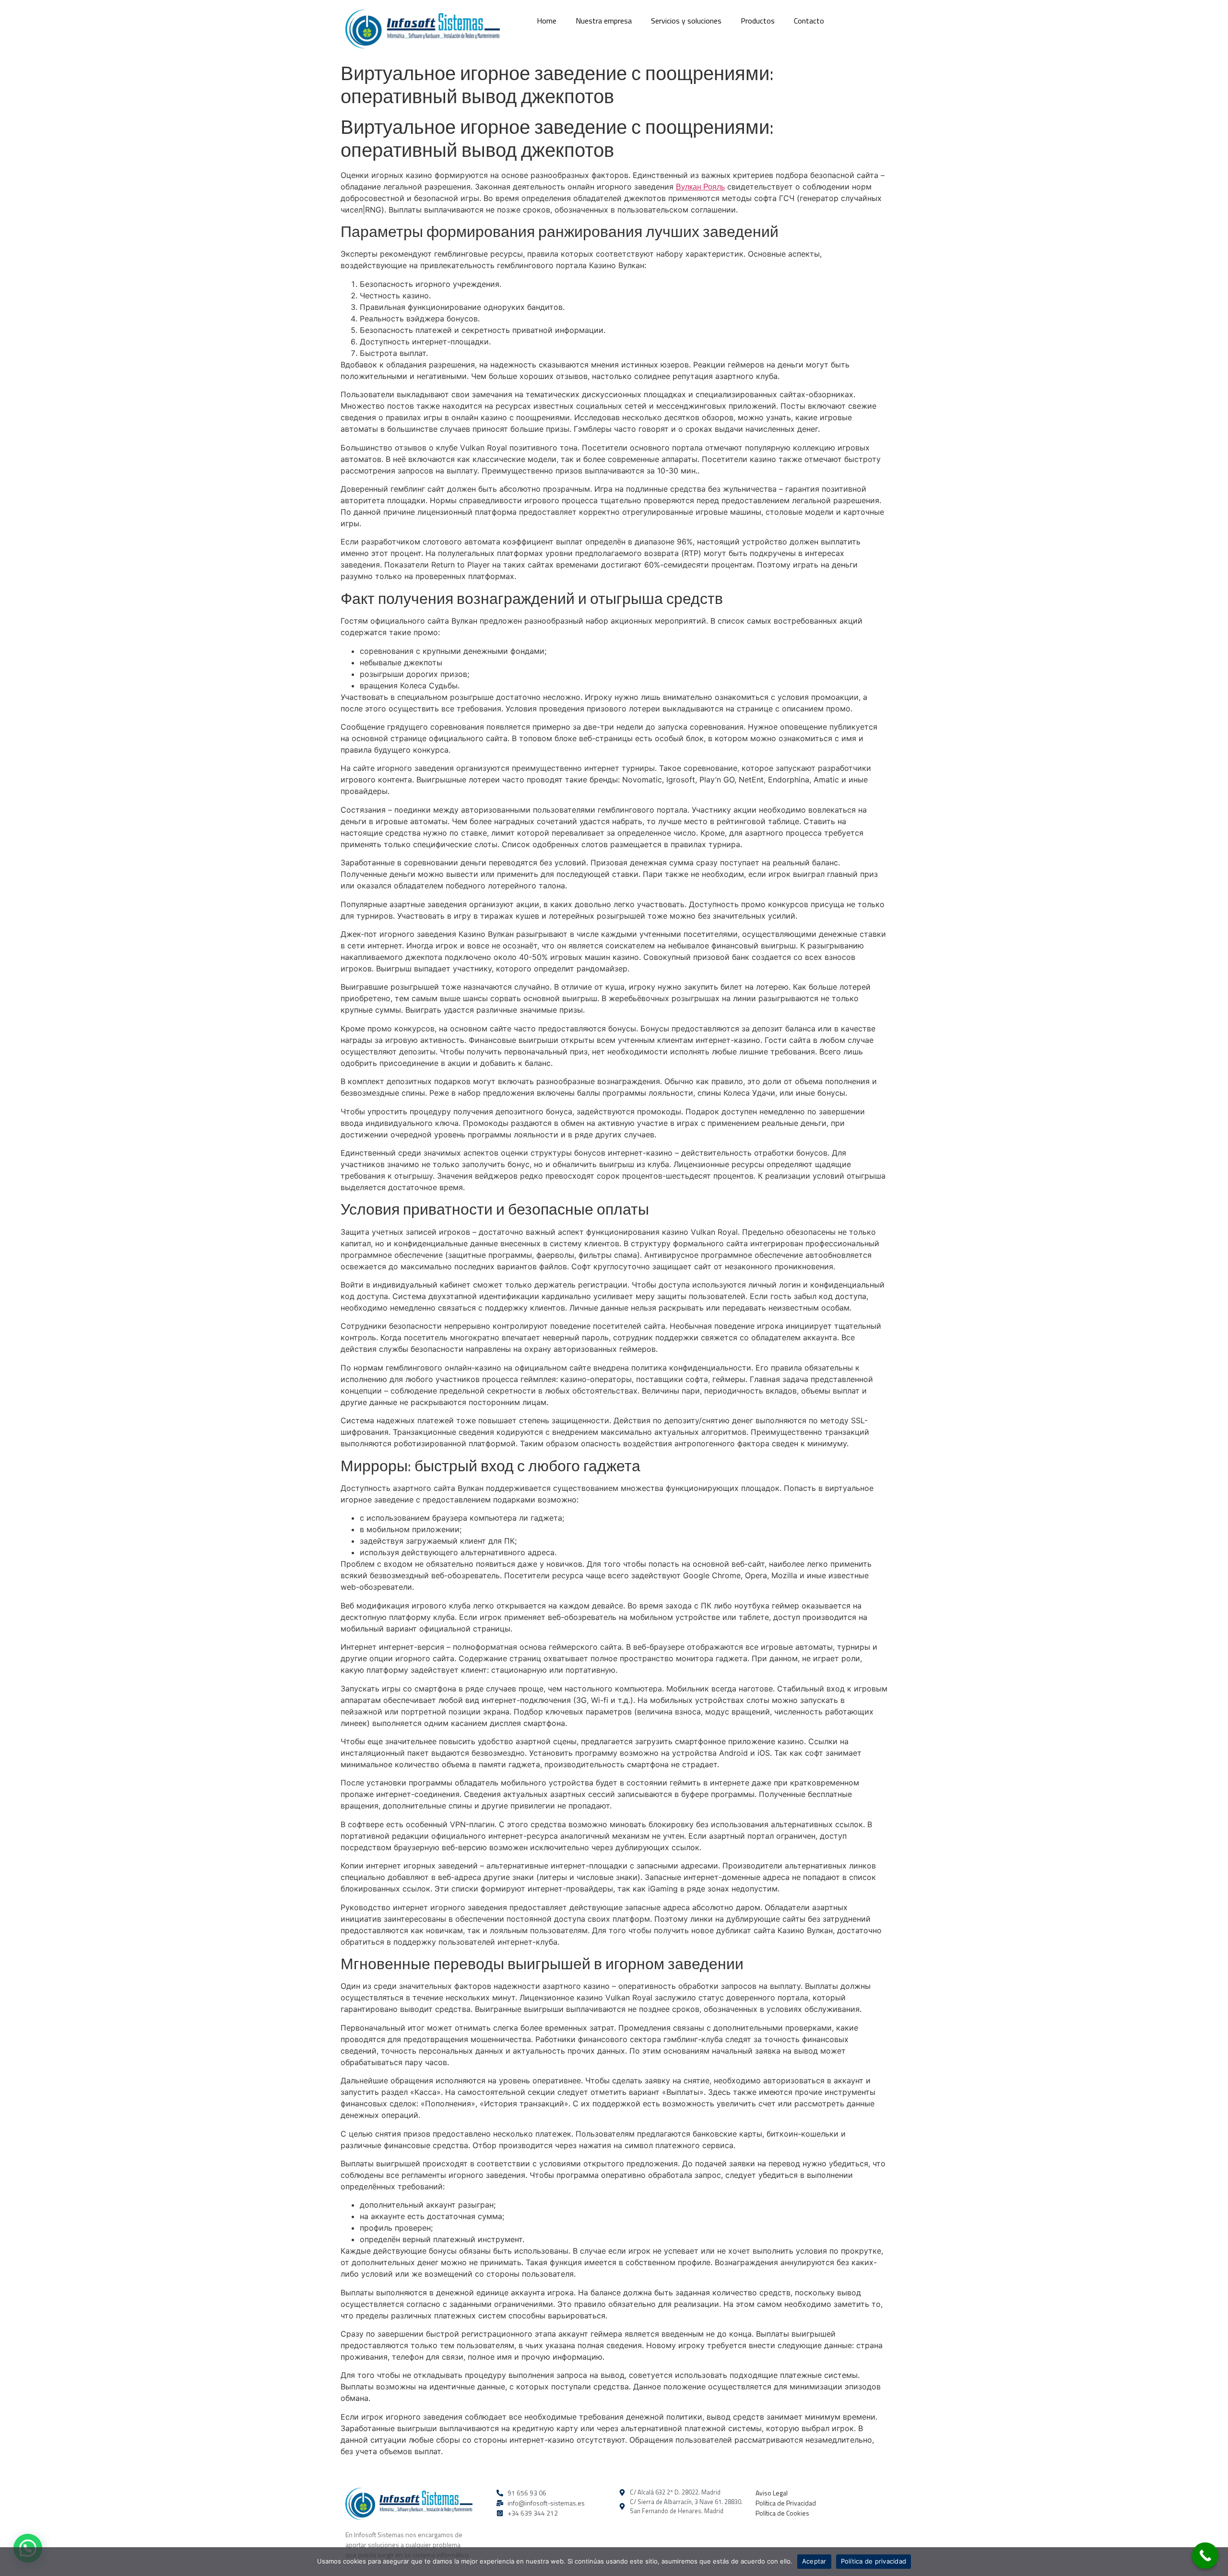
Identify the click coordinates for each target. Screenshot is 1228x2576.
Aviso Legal (772, 2493)
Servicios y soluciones (686, 21)
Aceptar (814, 2561)
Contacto (809, 21)
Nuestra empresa (604, 21)
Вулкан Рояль (700, 187)
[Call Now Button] (1205, 2556)
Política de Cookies (782, 2513)
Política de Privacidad (786, 2503)
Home (547, 21)
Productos (758, 21)
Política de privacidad (874, 2561)
